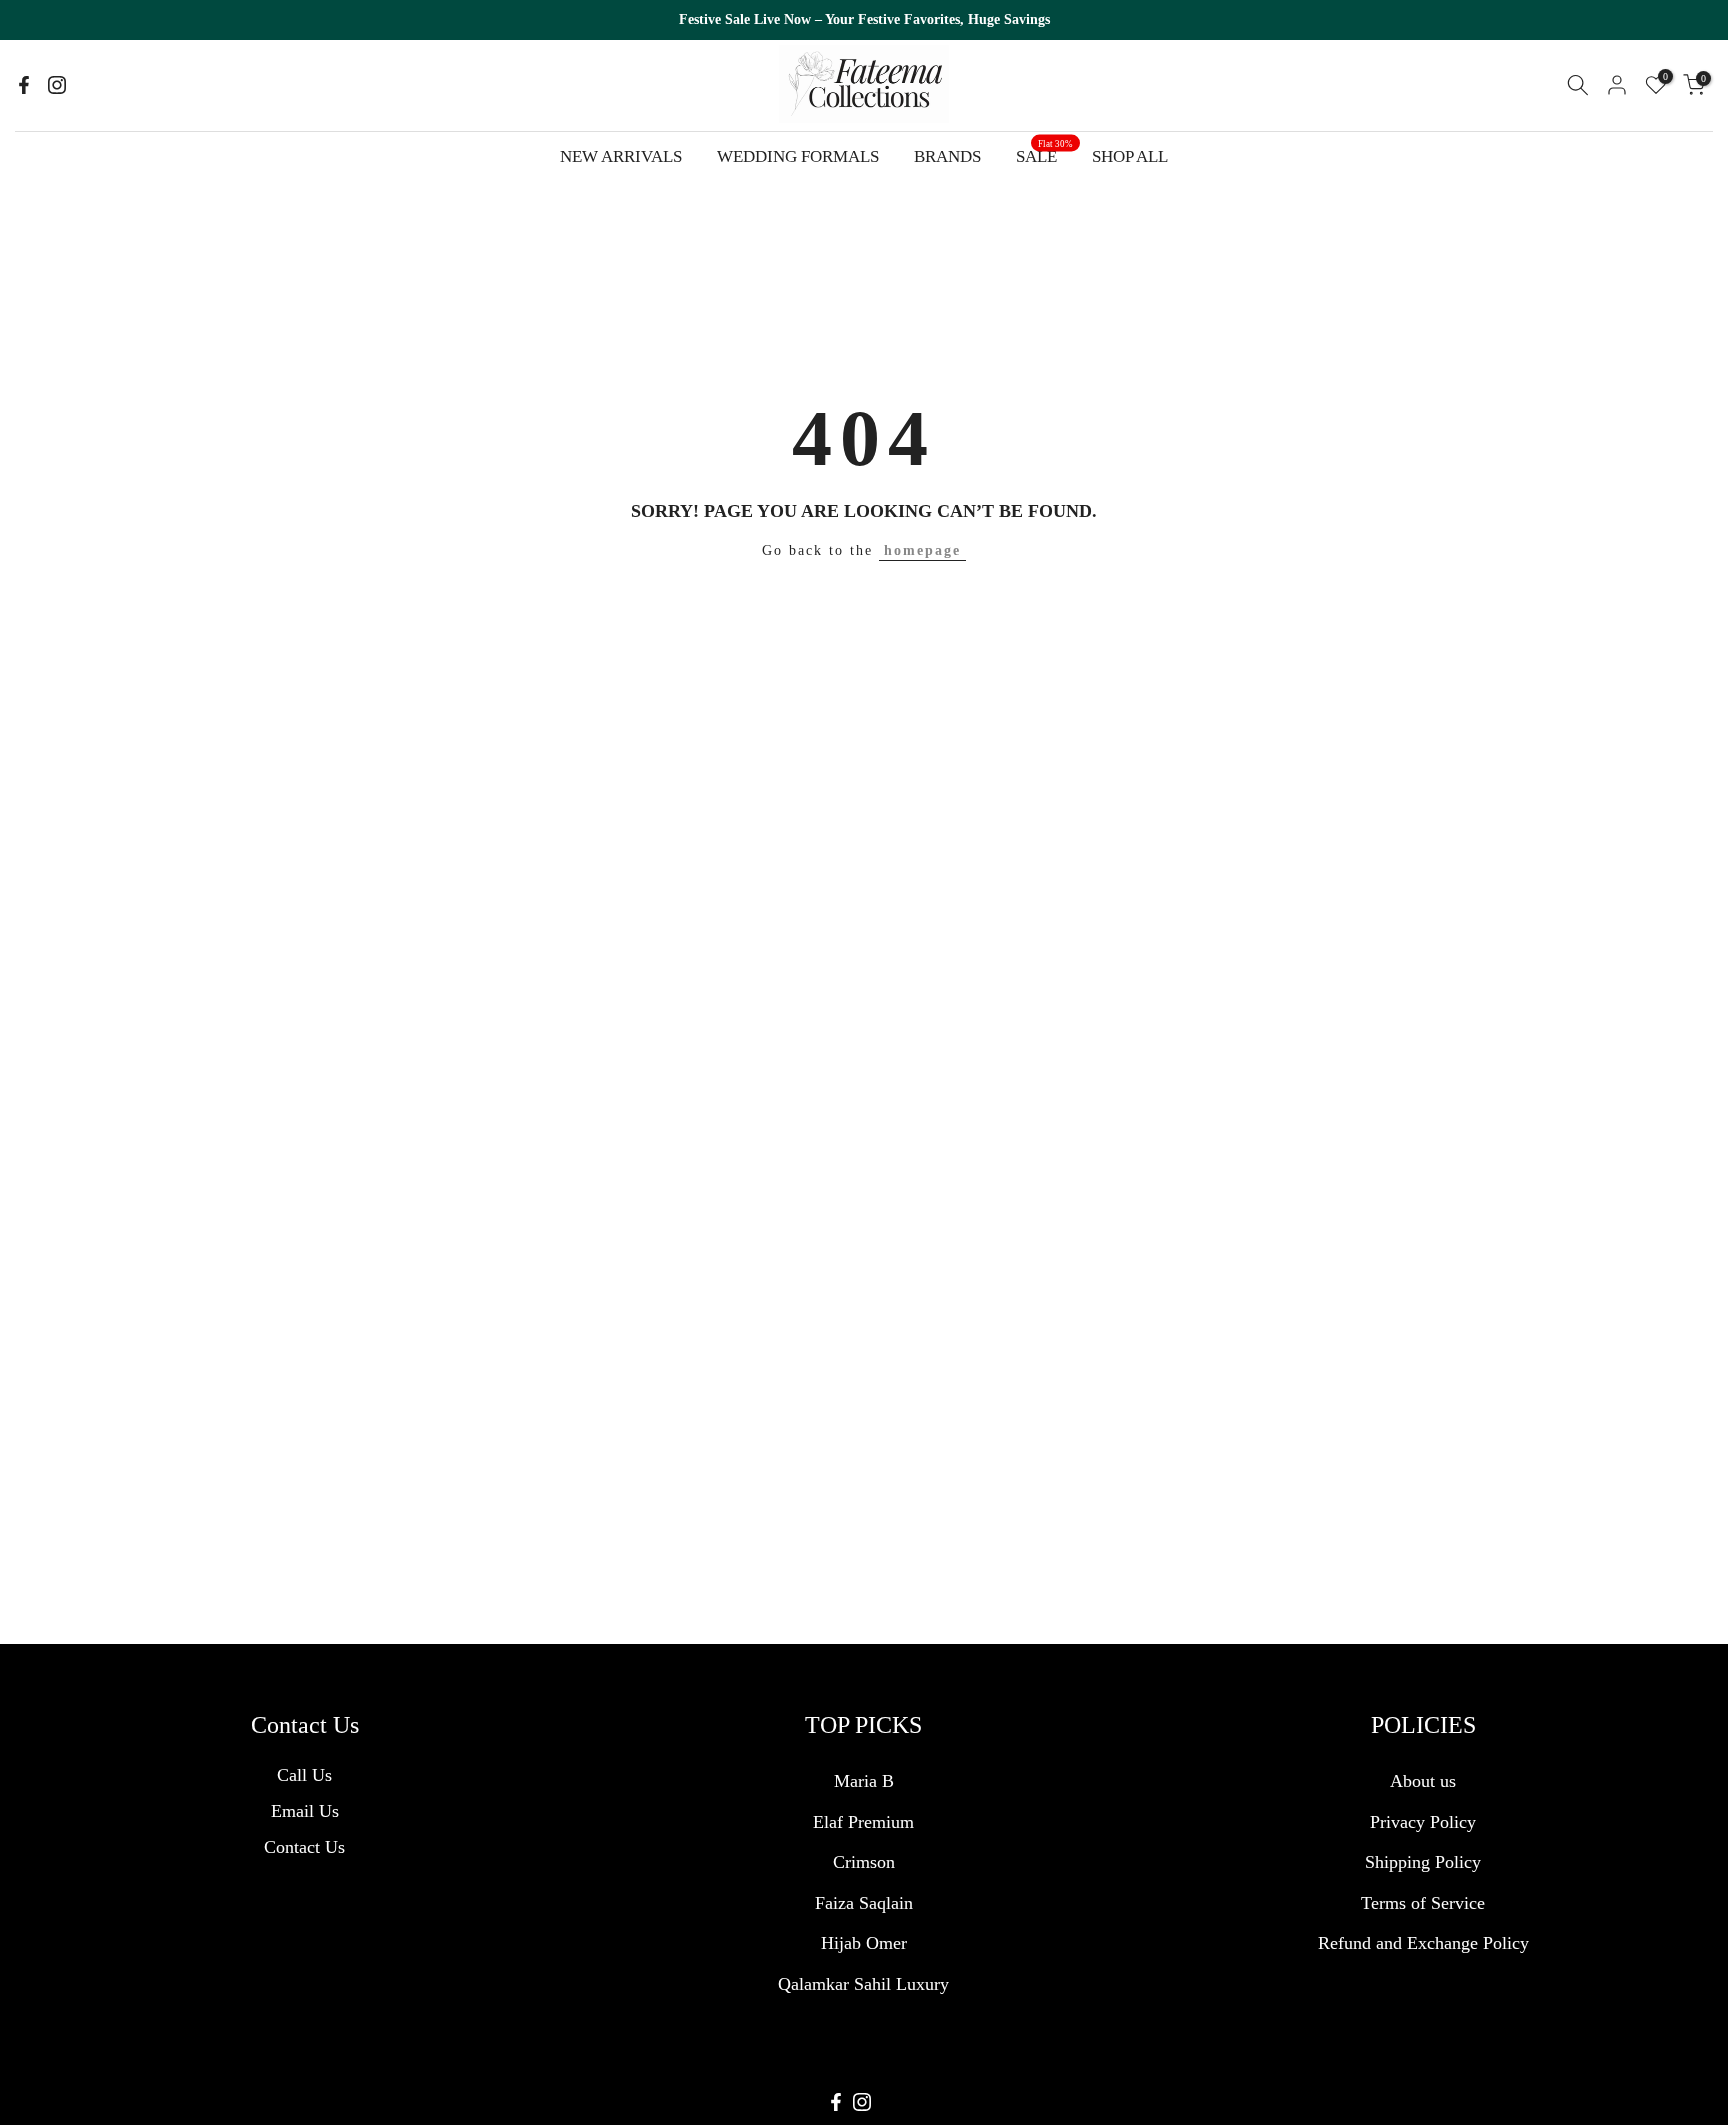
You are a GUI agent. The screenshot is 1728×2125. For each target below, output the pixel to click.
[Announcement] (864, 20)
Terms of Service (1423, 1903)
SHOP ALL (1130, 156)
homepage (922, 550)
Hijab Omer (864, 1943)
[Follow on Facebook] (24, 85)
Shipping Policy (1423, 1862)
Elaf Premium (863, 1822)
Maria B (864, 1781)
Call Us (304, 1775)
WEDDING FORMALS (798, 156)
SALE (1044, 154)
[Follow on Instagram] (57, 85)
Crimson (864, 1862)
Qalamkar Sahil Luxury (863, 1984)
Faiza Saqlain (864, 1903)
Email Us (305, 1811)
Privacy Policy (1423, 1822)
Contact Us (304, 1847)
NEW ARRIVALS (621, 156)
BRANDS (947, 156)
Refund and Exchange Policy (1423, 1943)
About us (1423, 1781)
